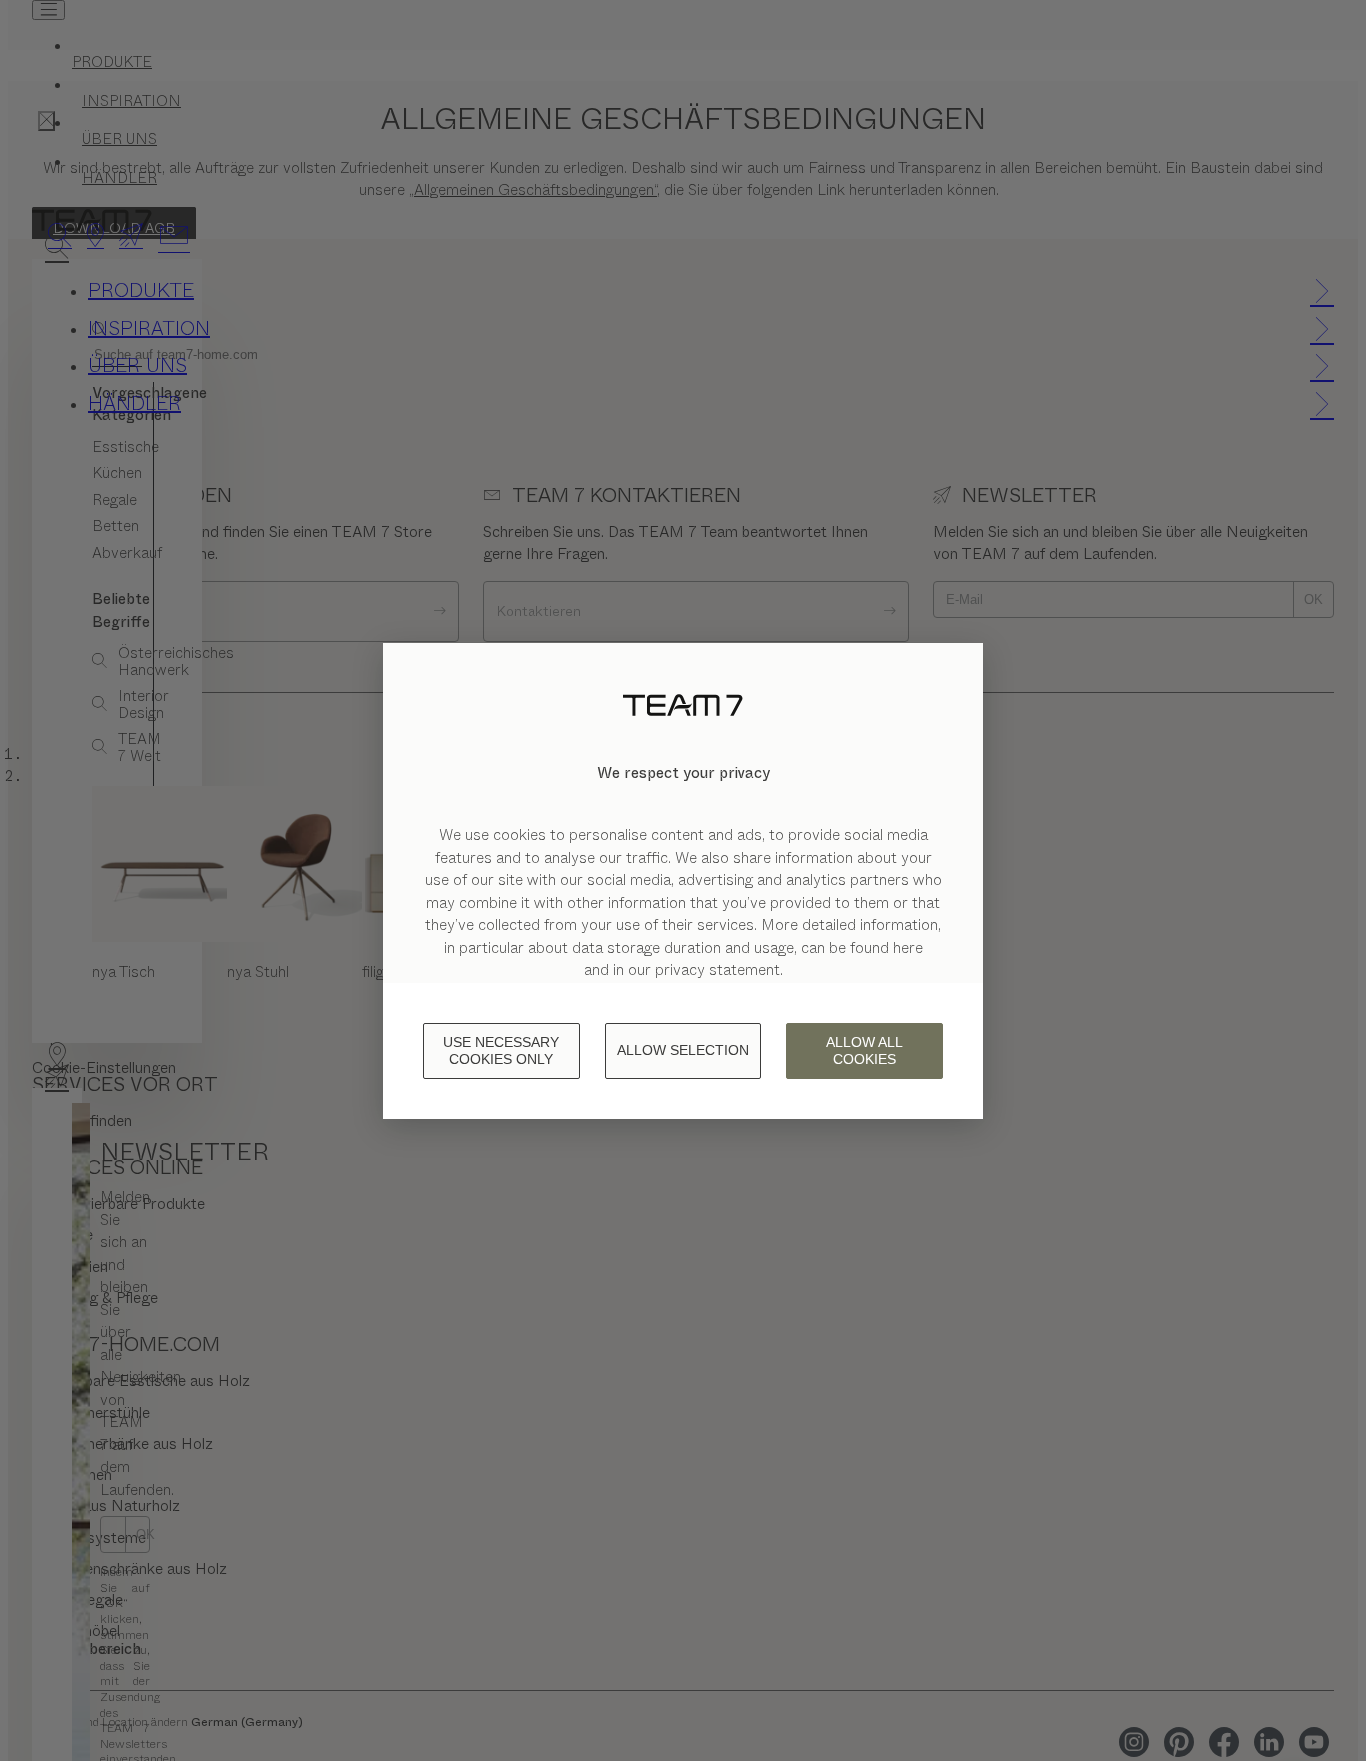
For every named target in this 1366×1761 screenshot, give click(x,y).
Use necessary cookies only (501, 1050)
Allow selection (683, 1050)
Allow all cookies (864, 1050)
